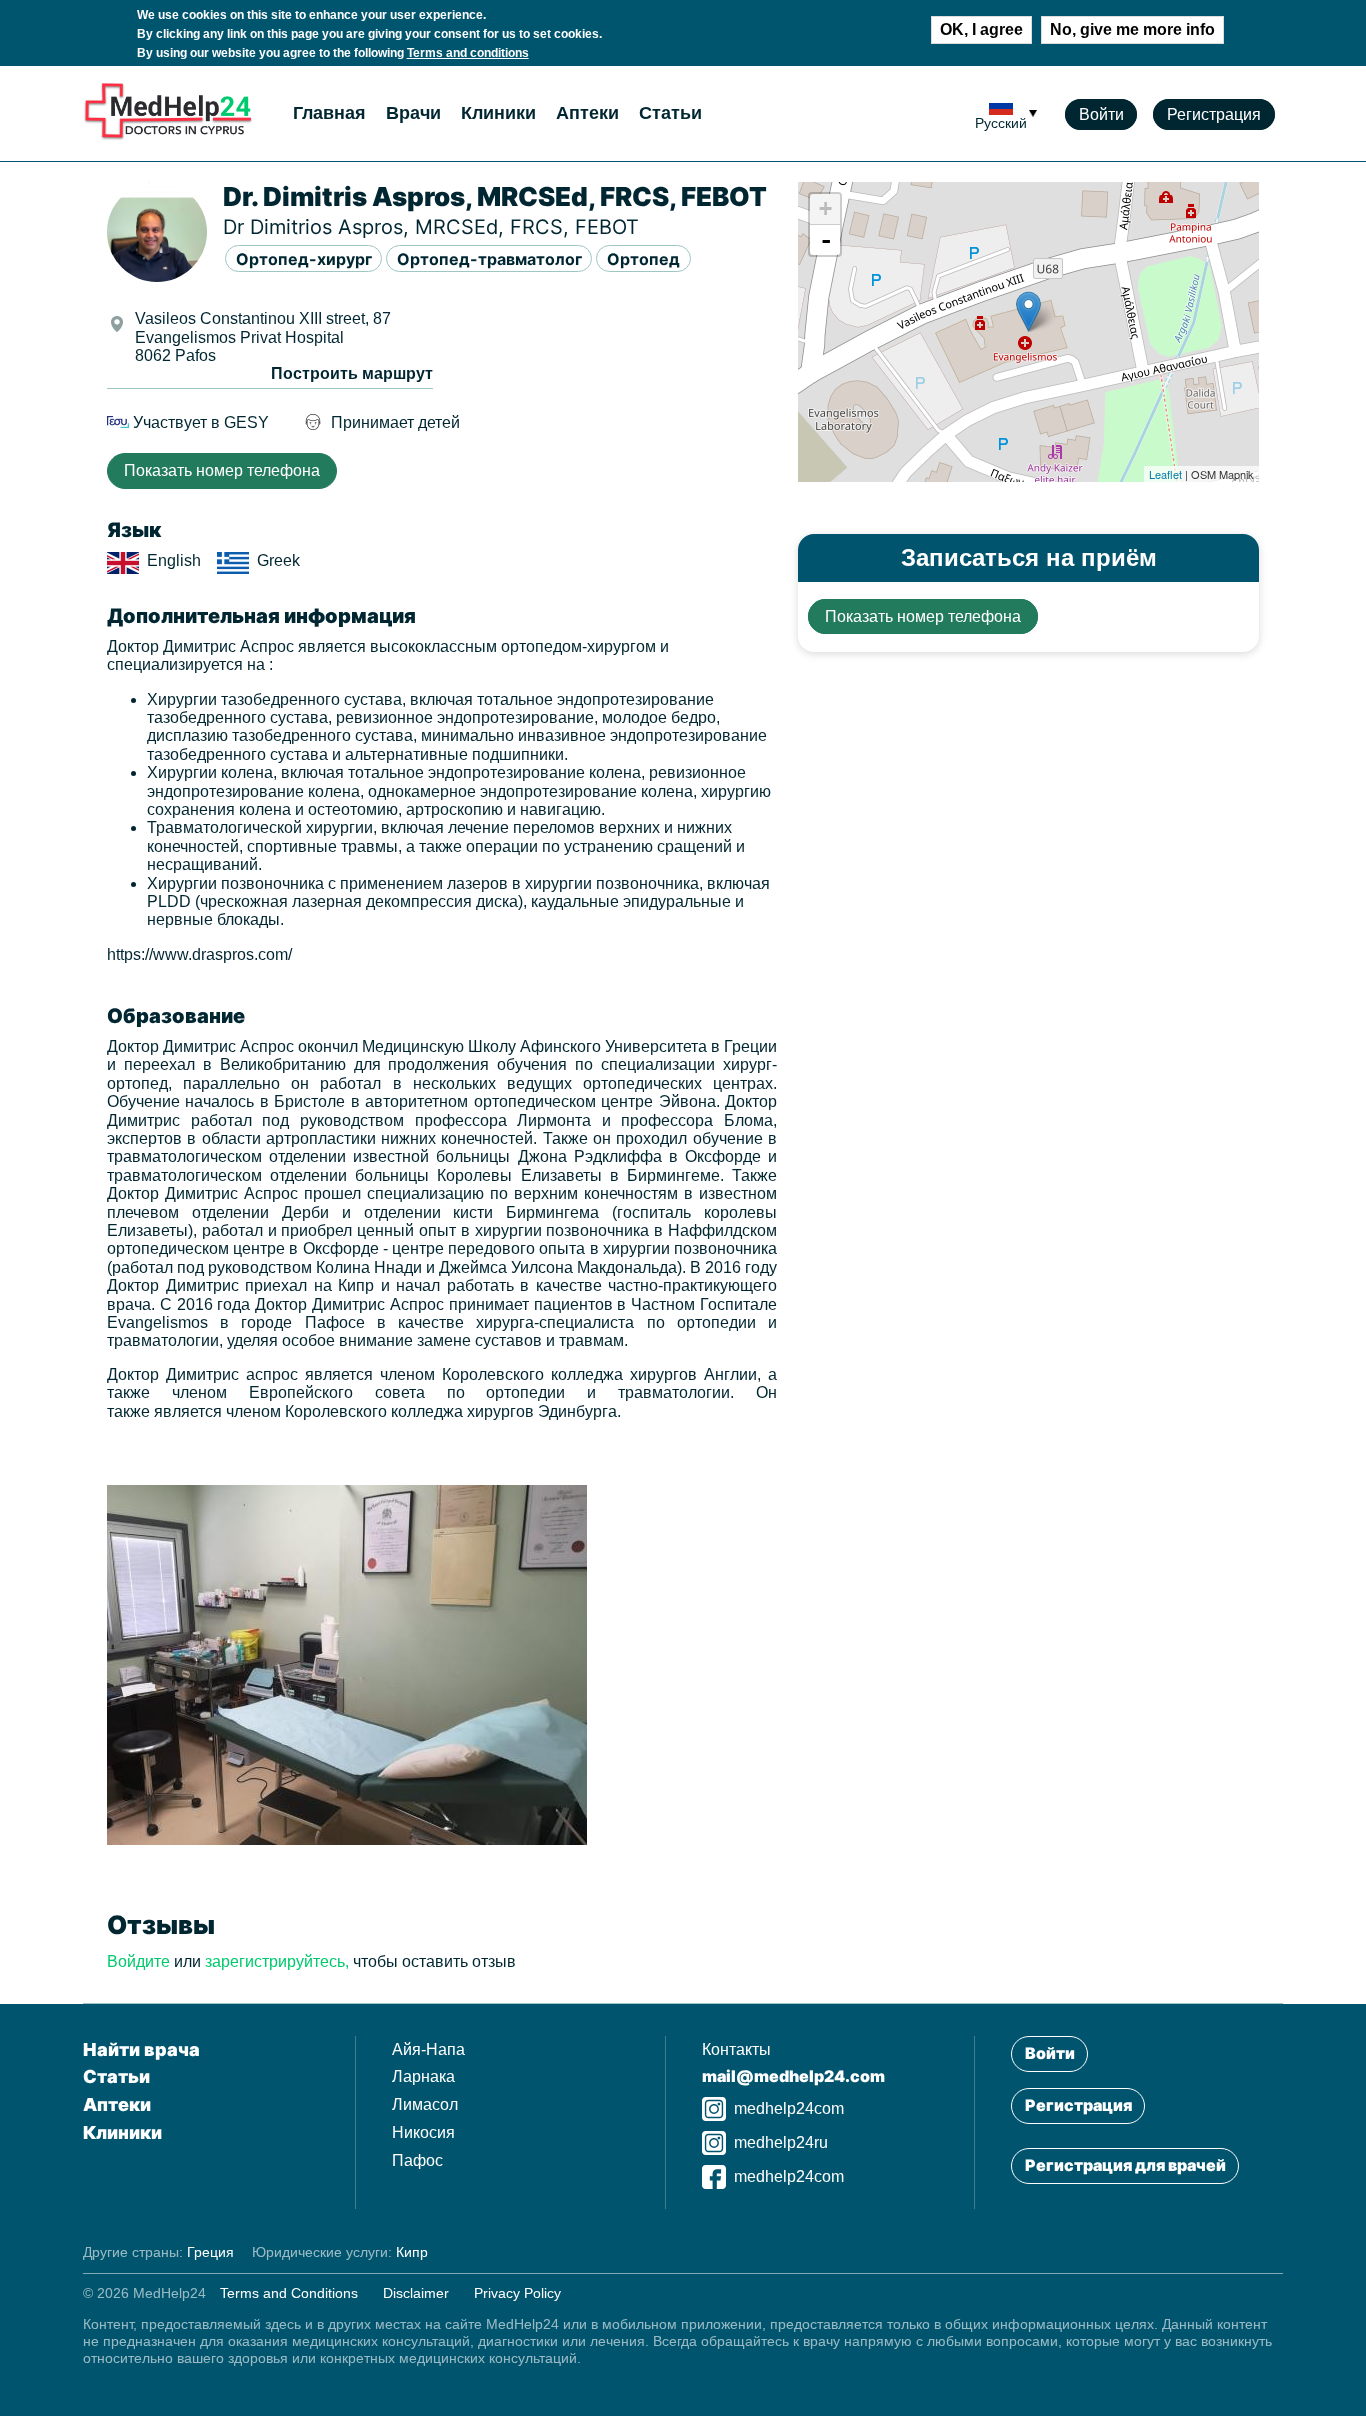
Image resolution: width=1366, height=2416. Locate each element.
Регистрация (1214, 114)
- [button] (826, 240)
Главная (329, 113)
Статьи (670, 113)
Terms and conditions (468, 53)
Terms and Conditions (289, 2293)
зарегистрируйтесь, (277, 1961)
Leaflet (1165, 474)
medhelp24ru (781, 2142)
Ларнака (423, 2076)
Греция (210, 2252)
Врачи (413, 113)
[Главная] (168, 135)
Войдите (138, 1961)
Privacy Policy (517, 2293)
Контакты (736, 2049)
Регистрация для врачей (1125, 2165)
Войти (1101, 114)
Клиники (498, 113)
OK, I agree (981, 29)
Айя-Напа (428, 2049)
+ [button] (825, 208)
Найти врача (141, 2049)
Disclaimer (416, 2293)
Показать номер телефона (222, 470)
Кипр (412, 2252)
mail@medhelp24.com (793, 2076)
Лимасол (425, 2104)
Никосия (423, 2132)
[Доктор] (347, 1839)
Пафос (417, 2160)
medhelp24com (789, 2108)
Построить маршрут (352, 373)
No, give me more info (1132, 29)
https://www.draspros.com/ (199, 954)
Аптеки (587, 113)
